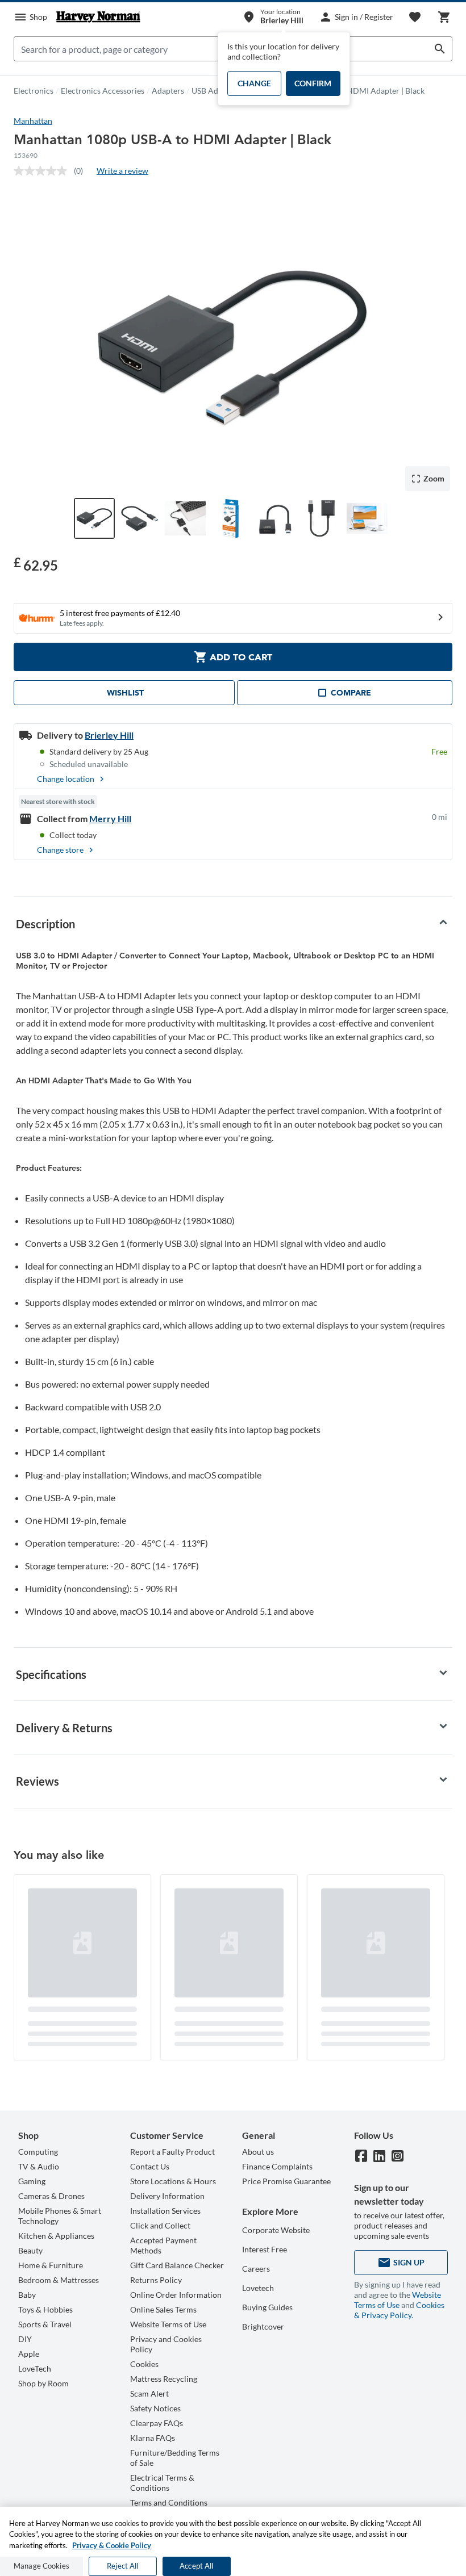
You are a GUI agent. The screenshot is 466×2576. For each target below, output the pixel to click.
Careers (256, 2269)
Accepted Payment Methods (163, 2245)
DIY (25, 2339)
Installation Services (165, 2211)
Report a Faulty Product (172, 2152)
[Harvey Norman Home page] (98, 17)
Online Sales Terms (163, 2309)
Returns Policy (156, 2280)
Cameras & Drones (51, 2196)
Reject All (122, 2566)
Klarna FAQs (153, 2438)
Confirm (313, 83)
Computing (38, 2152)
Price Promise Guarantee (286, 2181)
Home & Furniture (51, 2265)
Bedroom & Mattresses (59, 2280)
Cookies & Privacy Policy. (399, 2310)
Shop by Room (43, 2383)
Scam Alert (149, 2393)
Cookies (144, 2364)
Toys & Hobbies (45, 2309)
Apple (29, 2354)
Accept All (196, 2566)
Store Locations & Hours (173, 2181)
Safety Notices (155, 2408)
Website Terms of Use (168, 2324)
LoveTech (35, 2368)
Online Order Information (176, 2295)
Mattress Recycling (164, 2379)
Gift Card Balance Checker (177, 2265)
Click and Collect (160, 2225)
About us (258, 2152)
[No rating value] (44, 171)
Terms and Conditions (169, 2502)
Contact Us (150, 2166)
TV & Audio (39, 2166)
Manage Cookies (41, 2566)
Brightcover (263, 2326)
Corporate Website (276, 2230)
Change (254, 83)
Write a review (122, 171)
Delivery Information (167, 2196)
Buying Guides (267, 2307)
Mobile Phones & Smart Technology (60, 2216)
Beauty (30, 2250)
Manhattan (33, 121)
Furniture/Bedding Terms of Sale (175, 2458)
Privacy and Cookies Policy (166, 2344)
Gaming (32, 2181)
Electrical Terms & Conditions (162, 2483)
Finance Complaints (277, 2166)
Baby (27, 2295)
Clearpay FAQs (157, 2423)
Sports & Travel (45, 2324)
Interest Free (265, 2249)
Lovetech (258, 2288)
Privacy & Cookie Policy (112, 2545)
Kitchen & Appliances (56, 2236)
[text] (36, 564)
